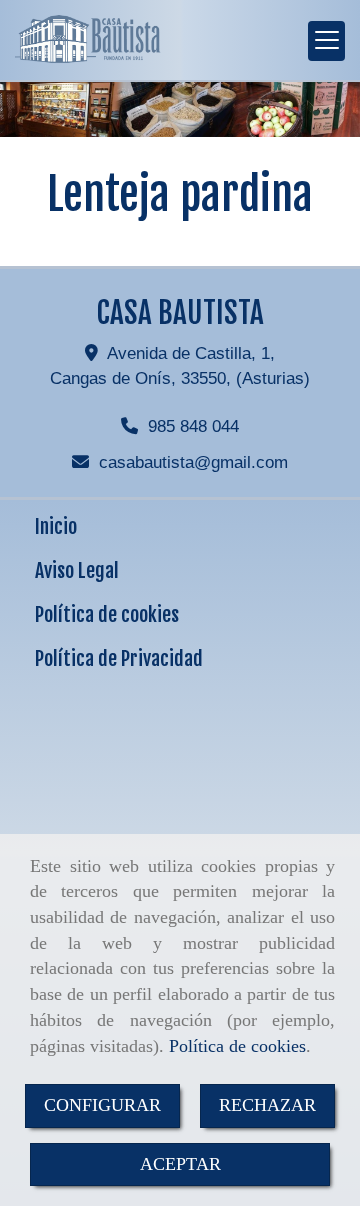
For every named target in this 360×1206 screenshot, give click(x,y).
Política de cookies (237, 1046)
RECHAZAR (267, 1105)
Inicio (56, 526)
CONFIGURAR (102, 1105)
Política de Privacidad (119, 658)
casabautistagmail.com (193, 462)
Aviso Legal (77, 570)
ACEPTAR (180, 1164)
